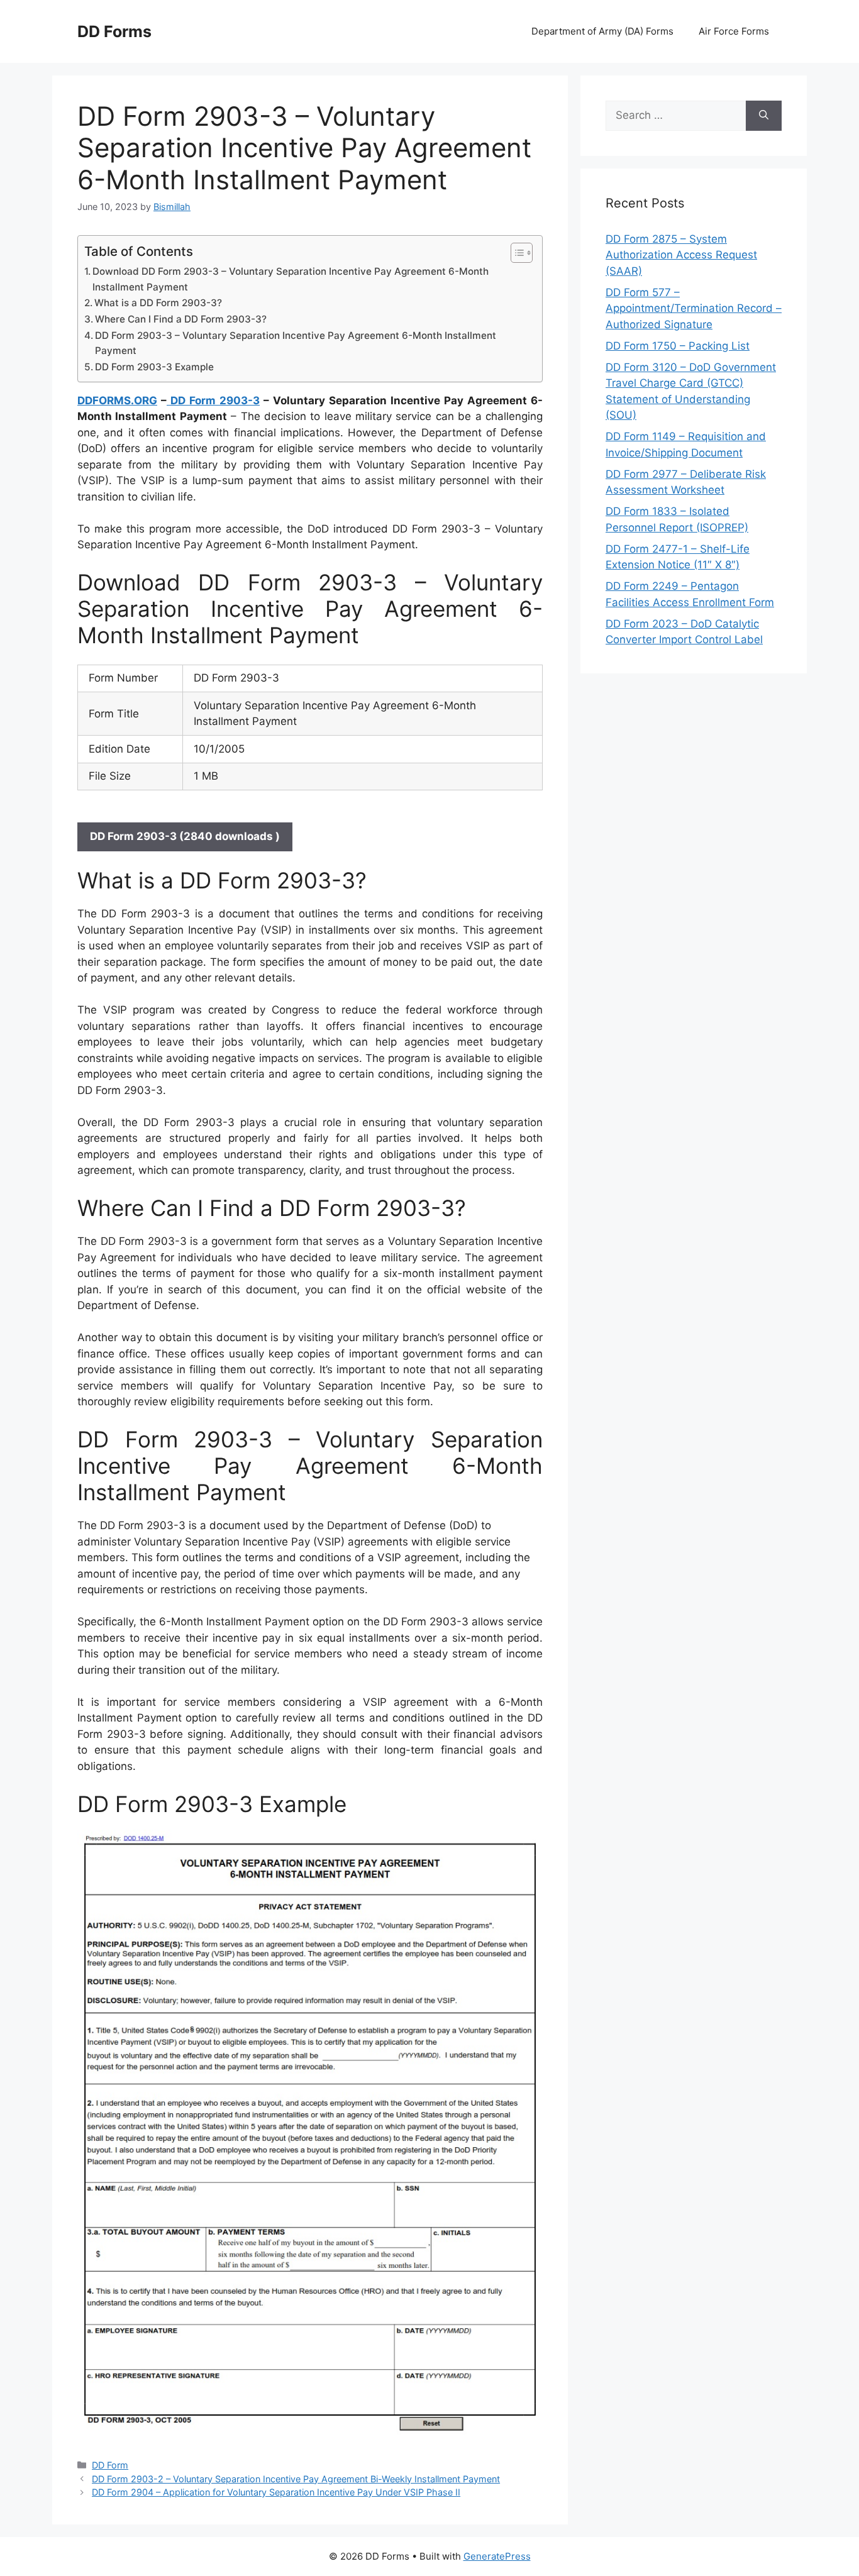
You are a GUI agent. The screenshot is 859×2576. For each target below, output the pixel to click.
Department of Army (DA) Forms (602, 31)
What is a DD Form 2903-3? (158, 303)
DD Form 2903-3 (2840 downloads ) (185, 836)
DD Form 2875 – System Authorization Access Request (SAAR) (681, 255)
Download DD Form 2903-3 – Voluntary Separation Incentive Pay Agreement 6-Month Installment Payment (291, 279)
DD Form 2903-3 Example (154, 367)
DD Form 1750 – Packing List (678, 346)
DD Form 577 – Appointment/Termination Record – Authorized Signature (694, 308)
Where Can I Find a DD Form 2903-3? (181, 319)
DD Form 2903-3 (213, 401)
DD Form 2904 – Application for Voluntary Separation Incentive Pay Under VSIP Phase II (276, 2492)
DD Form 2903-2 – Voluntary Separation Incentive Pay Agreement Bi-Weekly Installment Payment (296, 2479)
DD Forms (114, 31)
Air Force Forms (734, 31)
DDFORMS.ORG (117, 401)
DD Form (110, 2465)
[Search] (764, 116)
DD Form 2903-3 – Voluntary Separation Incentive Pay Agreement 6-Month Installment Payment (296, 343)
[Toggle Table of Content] (515, 253)
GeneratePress (497, 2556)
